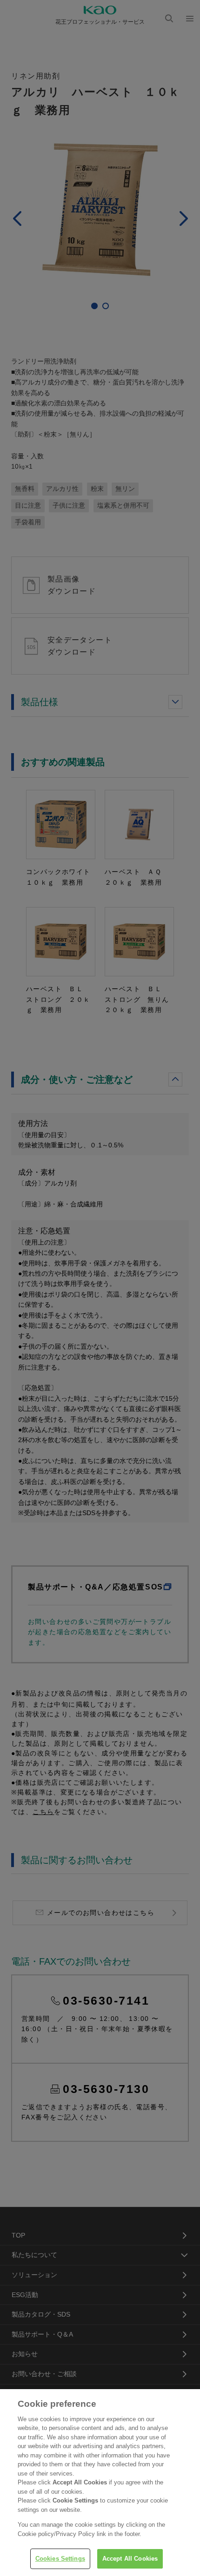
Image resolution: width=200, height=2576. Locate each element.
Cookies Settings (60, 2559)
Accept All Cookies (130, 2559)
